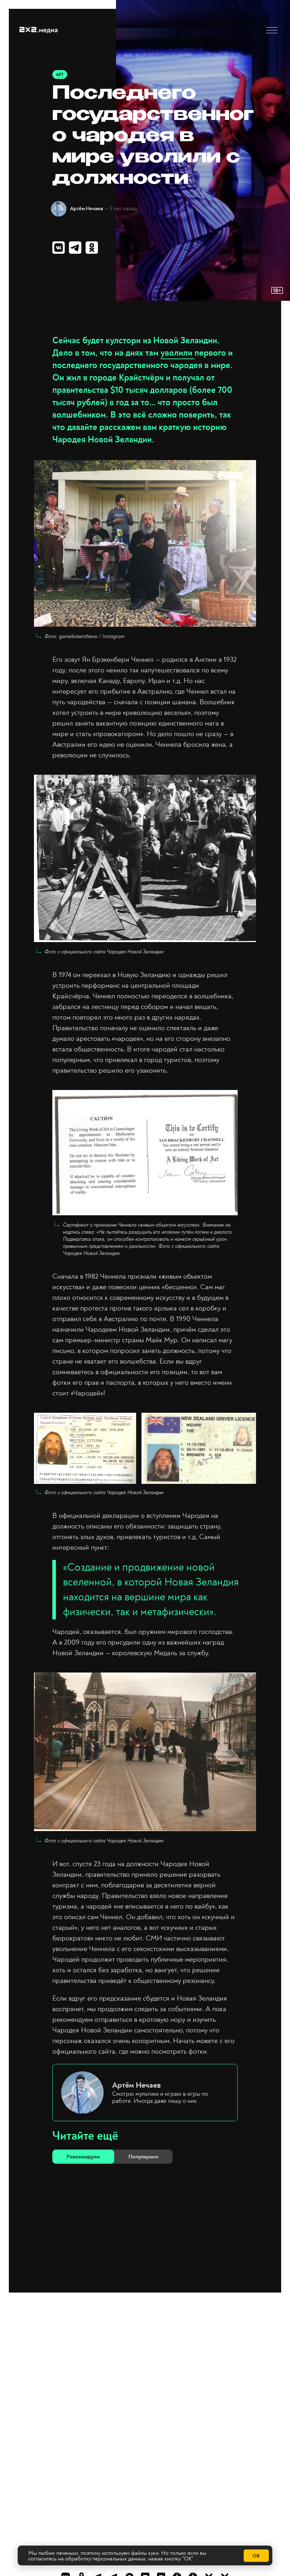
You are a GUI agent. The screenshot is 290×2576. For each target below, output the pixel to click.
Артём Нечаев (86, 209)
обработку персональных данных (105, 2559)
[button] (272, 30)
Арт (60, 75)
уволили (178, 353)
